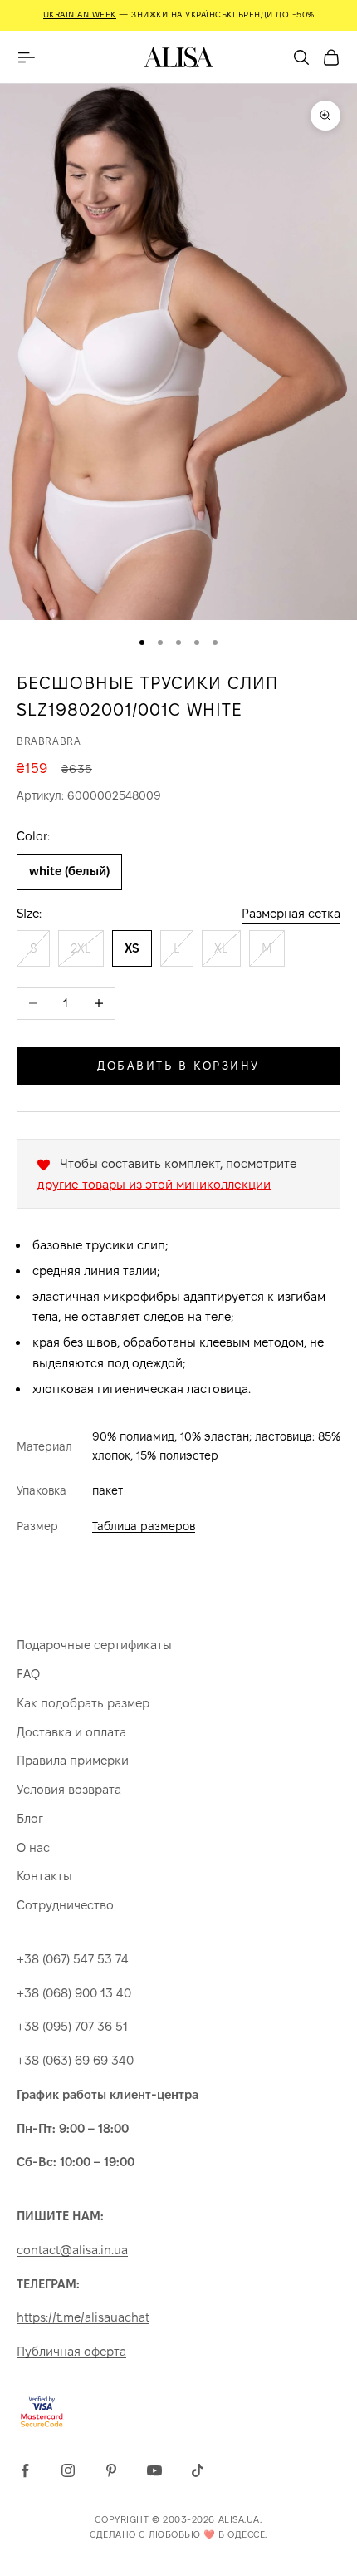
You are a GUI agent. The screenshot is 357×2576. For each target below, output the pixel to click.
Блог (30, 1818)
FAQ (28, 1674)
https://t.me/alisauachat (83, 2317)
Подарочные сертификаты (94, 1645)
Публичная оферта (71, 2351)
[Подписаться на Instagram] (68, 2470)
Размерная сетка (291, 913)
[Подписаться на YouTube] (154, 2470)
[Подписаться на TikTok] (198, 2470)
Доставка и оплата (71, 1732)
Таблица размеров (144, 1526)
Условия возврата (69, 1789)
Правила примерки (73, 1760)
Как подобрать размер (83, 1703)
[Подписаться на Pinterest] (111, 2470)
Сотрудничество (65, 1905)
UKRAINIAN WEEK (80, 15)
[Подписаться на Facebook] (25, 2470)
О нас (33, 1847)
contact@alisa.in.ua (72, 2250)
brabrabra (49, 741)
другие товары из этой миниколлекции (154, 1184)
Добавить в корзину (178, 1066)
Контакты (44, 1876)
